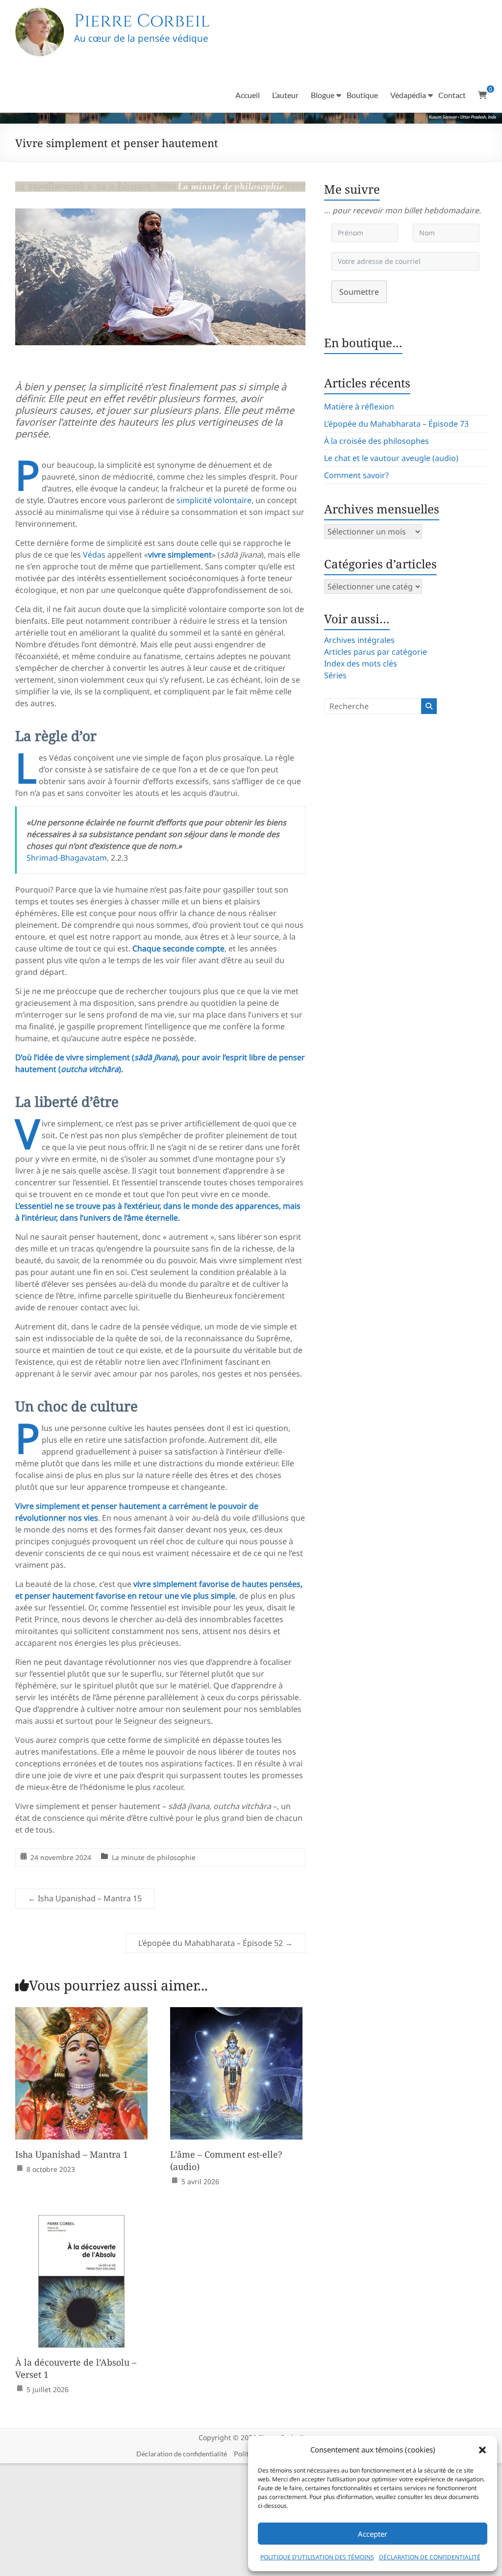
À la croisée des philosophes (376, 441)
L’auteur (285, 95)
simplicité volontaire (214, 500)
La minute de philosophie (154, 1857)
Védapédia (408, 95)
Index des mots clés (361, 663)
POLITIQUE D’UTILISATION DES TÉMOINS (317, 2557)
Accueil (248, 95)
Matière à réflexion (359, 407)
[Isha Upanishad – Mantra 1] (81, 2014)
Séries (335, 675)
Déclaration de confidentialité (182, 2454)
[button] (482, 2450)
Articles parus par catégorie (376, 652)
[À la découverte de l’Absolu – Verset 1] (81, 2222)
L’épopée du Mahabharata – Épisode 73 (396, 424)
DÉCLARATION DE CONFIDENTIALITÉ (430, 2557)
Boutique (362, 95)
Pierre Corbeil (142, 21)
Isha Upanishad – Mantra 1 (72, 2154)
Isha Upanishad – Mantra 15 (85, 1898)
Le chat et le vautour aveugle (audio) (391, 458)
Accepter (373, 2534)
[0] (482, 95)
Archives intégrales (359, 640)
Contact (452, 95)
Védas (94, 555)
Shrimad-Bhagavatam (67, 858)
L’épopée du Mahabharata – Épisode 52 (215, 1943)
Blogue (323, 95)
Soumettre (359, 292)
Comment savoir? (356, 475)
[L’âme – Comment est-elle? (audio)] (236, 2014)
